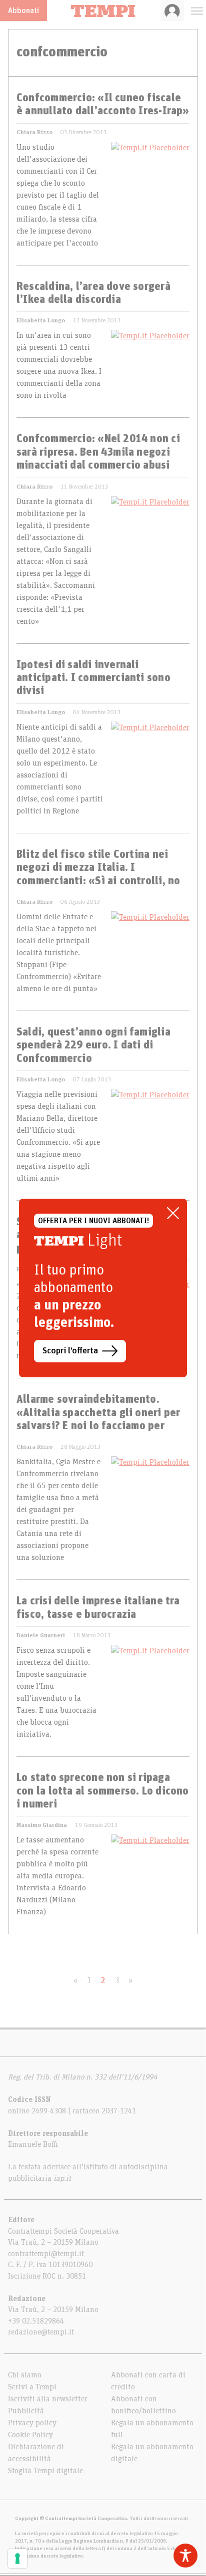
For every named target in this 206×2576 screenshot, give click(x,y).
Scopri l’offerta (70, 1351)
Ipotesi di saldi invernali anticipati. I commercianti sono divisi (93, 678)
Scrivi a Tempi (32, 2387)
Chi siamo (25, 2375)
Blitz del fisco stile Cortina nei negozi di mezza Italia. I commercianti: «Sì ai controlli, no (98, 868)
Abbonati (23, 10)
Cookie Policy (30, 2435)
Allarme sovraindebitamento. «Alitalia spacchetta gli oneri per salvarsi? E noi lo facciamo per (98, 1413)
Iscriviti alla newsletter (48, 2399)
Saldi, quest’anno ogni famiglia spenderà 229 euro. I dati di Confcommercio (93, 1046)
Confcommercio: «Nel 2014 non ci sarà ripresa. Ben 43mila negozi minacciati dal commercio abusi (98, 452)
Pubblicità (26, 2411)
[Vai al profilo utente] (172, 10)
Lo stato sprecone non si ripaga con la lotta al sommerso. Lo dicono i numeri (103, 1791)
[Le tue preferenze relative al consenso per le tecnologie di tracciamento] (17, 2559)
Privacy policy (32, 2423)
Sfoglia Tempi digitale (45, 2471)
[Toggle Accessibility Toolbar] (185, 2556)
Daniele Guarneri (41, 1635)
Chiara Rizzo (34, 132)
